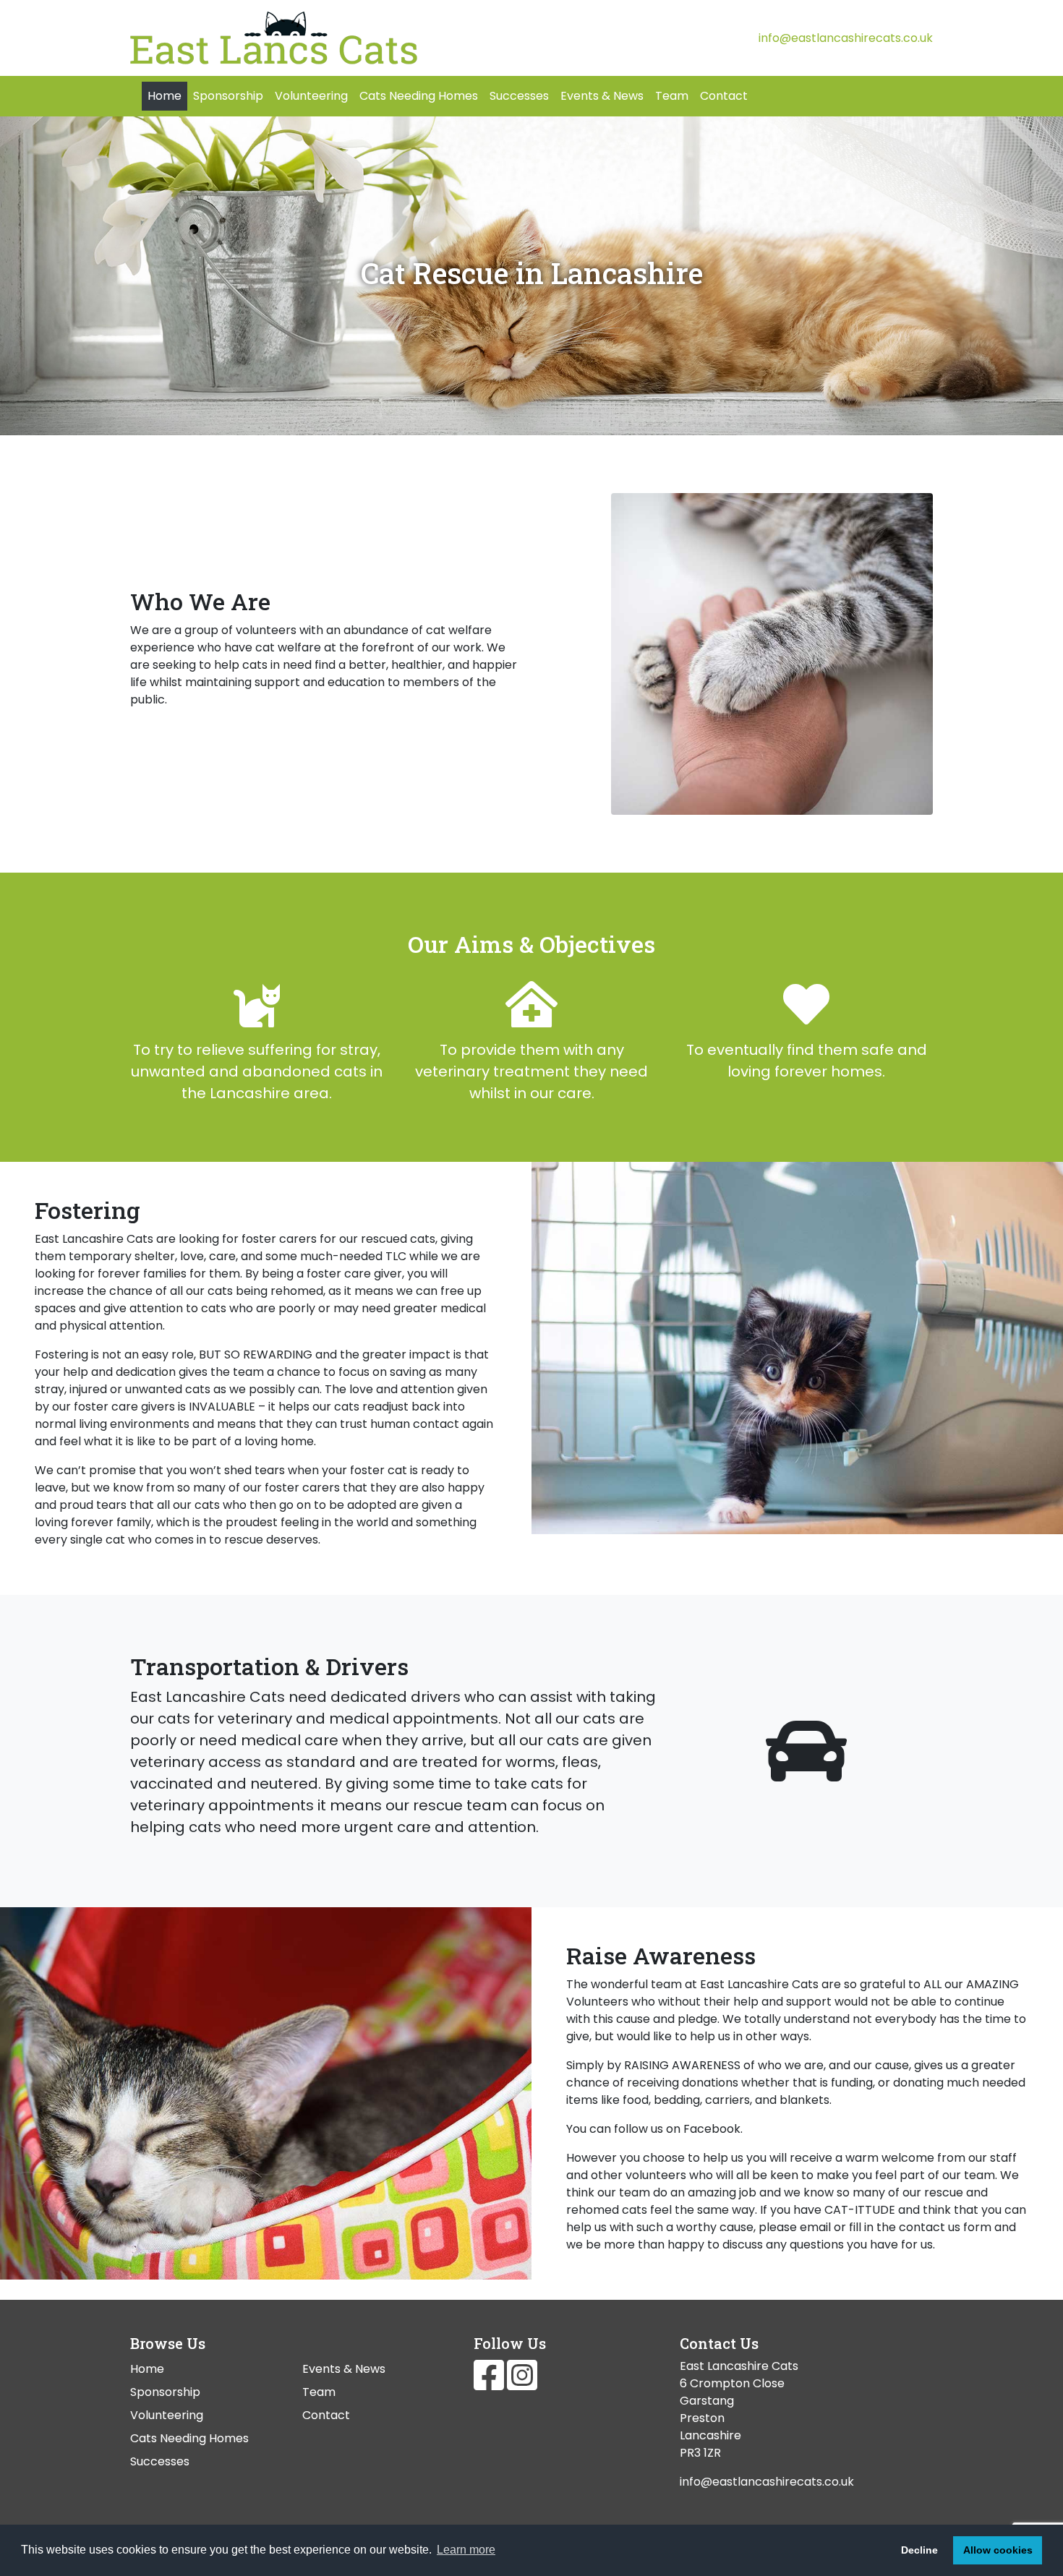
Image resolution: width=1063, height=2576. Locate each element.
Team (672, 96)
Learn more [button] (466, 2550)
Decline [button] (919, 2550)
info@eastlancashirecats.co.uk (846, 38)
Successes (519, 96)
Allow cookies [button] (998, 2550)
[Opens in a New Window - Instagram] (522, 2384)
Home (165, 96)
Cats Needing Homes (419, 96)
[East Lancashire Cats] (325, 38)
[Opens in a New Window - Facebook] (490, 2384)
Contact (724, 96)
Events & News (602, 96)
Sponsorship (228, 96)
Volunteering (311, 96)
